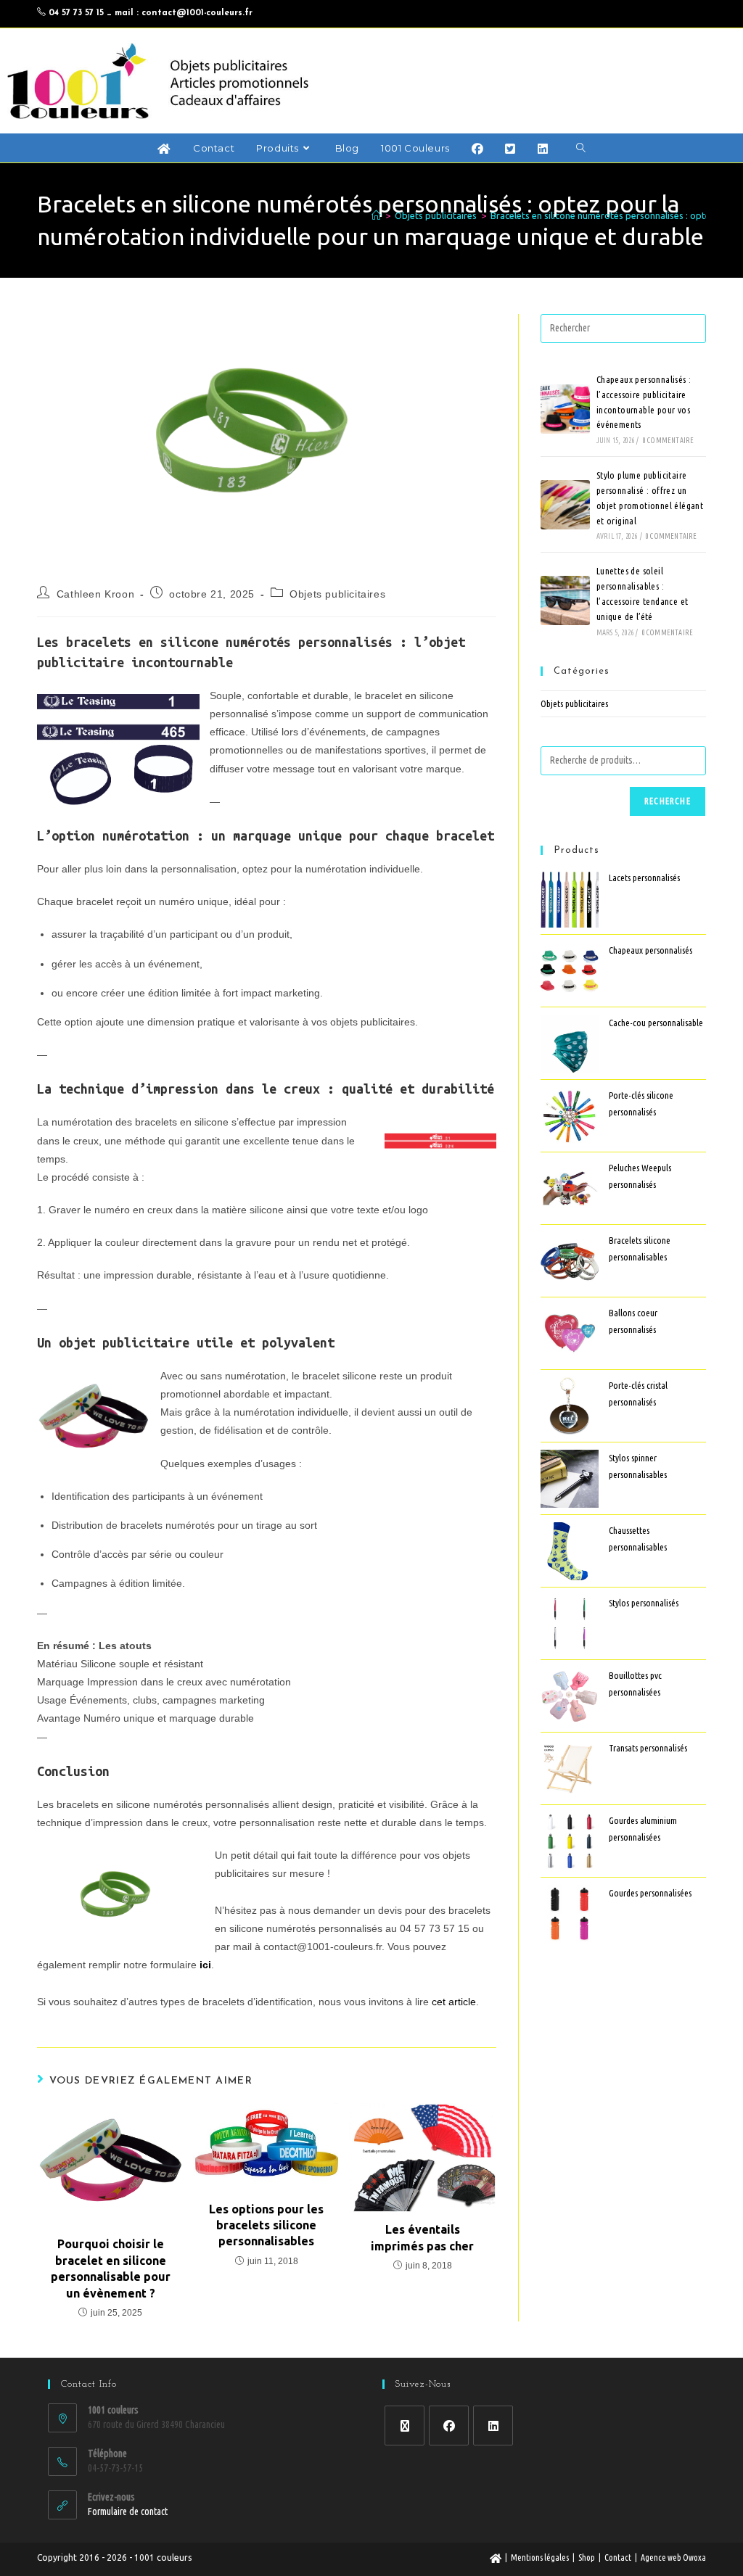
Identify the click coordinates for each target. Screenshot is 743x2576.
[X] (405, 2426)
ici (205, 1965)
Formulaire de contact (128, 2511)
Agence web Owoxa (673, 2558)
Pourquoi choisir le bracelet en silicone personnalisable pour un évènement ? (111, 2268)
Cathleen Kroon (95, 594)
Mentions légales (540, 2558)
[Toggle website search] (581, 148)
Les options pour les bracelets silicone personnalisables (266, 2225)
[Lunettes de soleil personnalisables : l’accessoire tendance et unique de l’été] (565, 600)
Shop (587, 2558)
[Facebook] (449, 2426)
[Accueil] (376, 215)
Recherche (668, 801)
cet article (454, 2002)
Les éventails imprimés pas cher (422, 2237)
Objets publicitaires (337, 594)
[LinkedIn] (493, 2426)
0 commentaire (669, 441)
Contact (618, 2558)
